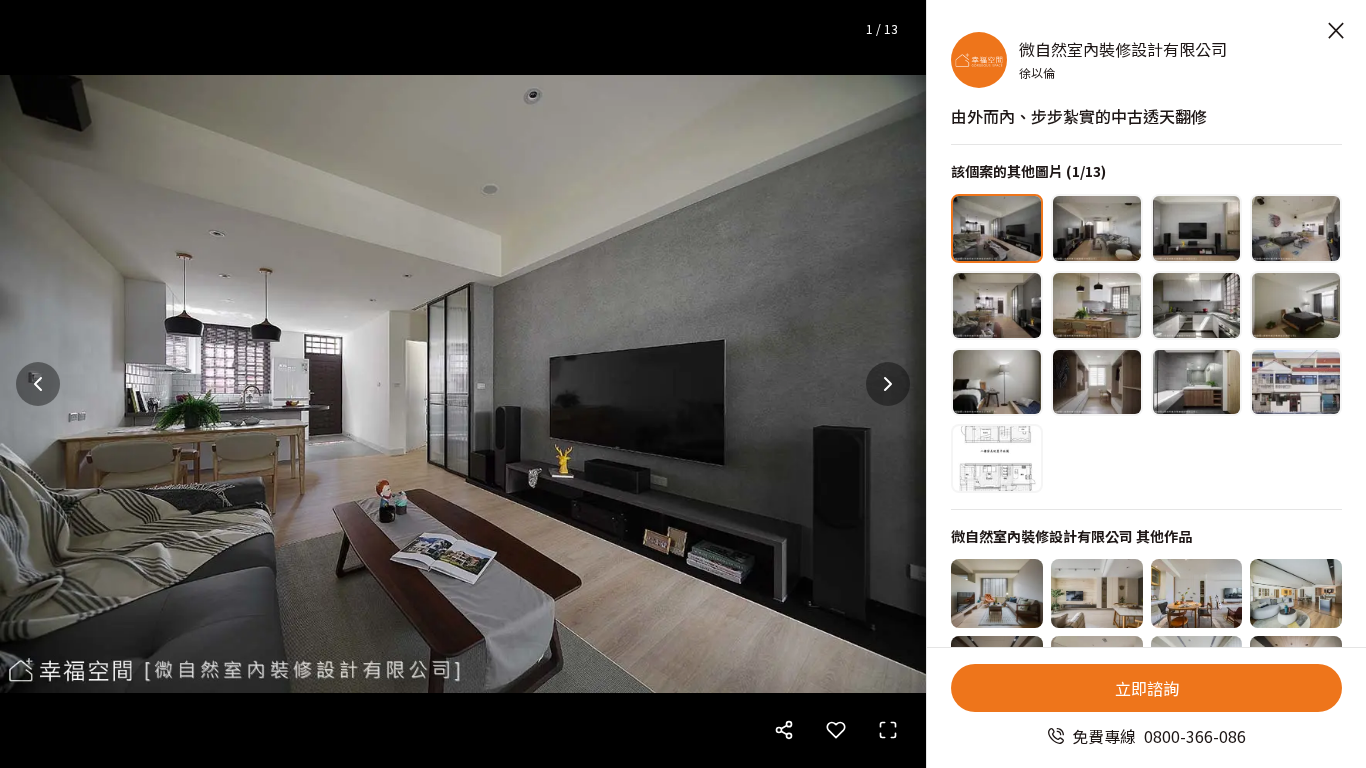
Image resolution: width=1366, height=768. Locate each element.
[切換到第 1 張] (997, 228)
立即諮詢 (1147, 688)
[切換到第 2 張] (1097, 228)
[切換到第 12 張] (1296, 382)
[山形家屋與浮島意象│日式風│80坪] (1296, 593)
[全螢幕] (888, 730)
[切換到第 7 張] (1197, 305)
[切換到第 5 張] (997, 305)
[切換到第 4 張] (1296, 228)
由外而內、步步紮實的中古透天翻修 (1079, 116)
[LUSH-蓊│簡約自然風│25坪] (1197, 593)
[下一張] (888, 384)
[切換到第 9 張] (997, 382)
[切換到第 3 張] (1197, 228)
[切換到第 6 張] (1097, 305)
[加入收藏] (836, 730)
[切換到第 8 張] (1296, 305)
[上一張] (38, 384)
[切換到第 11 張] (1197, 382)
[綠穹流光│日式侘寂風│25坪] (1097, 593)
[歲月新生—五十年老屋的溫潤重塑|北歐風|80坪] (997, 593)
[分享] (784, 730)
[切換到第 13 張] (997, 458)
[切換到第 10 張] (1097, 382)
